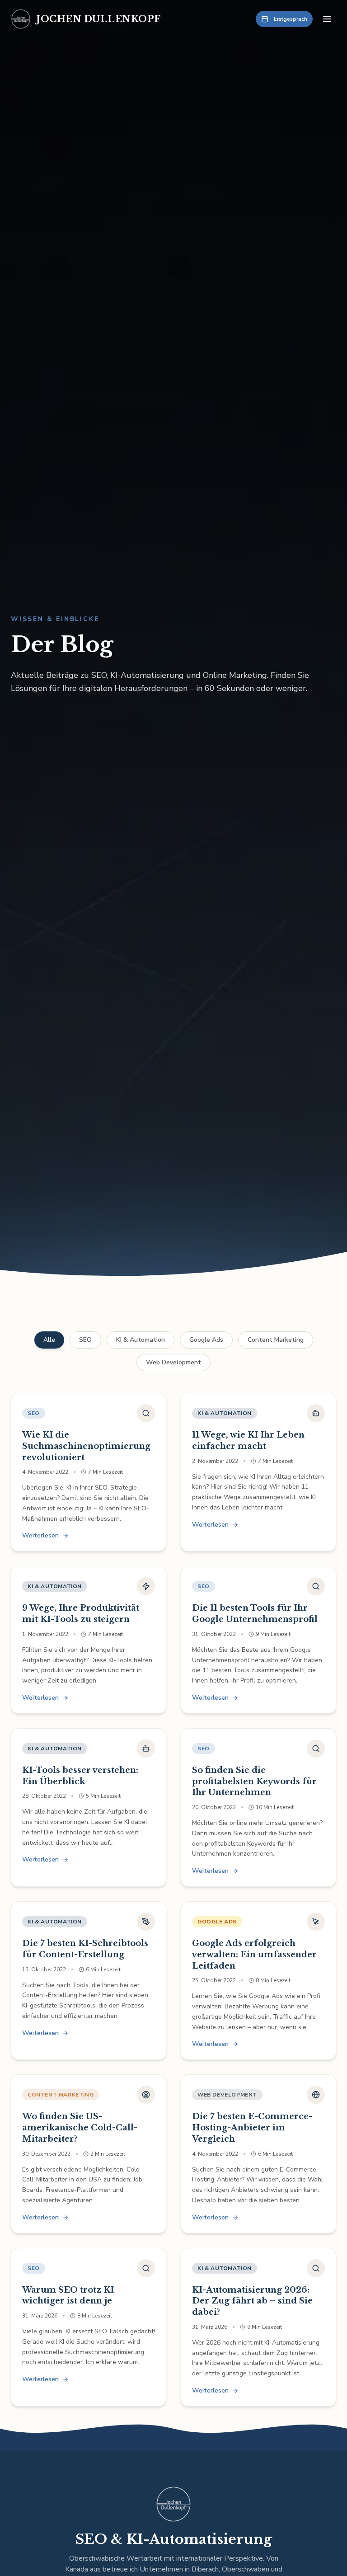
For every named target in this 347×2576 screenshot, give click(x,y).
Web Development (173, 1362)
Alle (49, 1340)
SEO (85, 1340)
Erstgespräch (291, 19)
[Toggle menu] (327, 19)
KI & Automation (141, 1340)
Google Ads (206, 1340)
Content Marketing (276, 1340)
